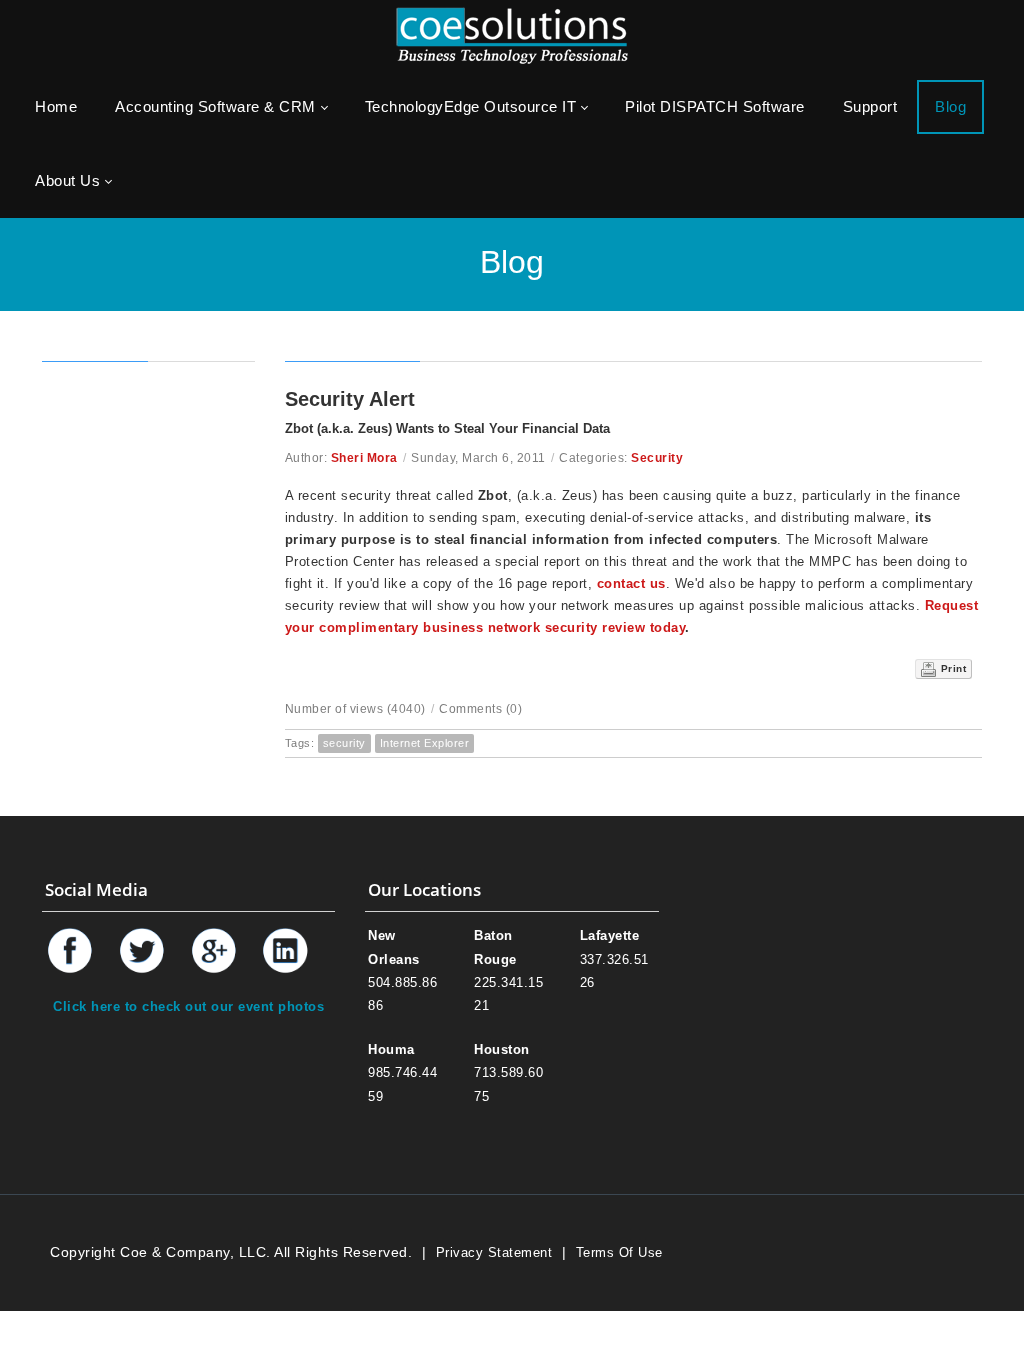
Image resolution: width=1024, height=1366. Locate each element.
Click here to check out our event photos (188, 1006)
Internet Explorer (425, 743)
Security (657, 458)
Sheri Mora (364, 458)
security (344, 743)
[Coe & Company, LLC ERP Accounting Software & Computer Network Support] (512, 34)
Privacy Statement (494, 1252)
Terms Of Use (619, 1252)
